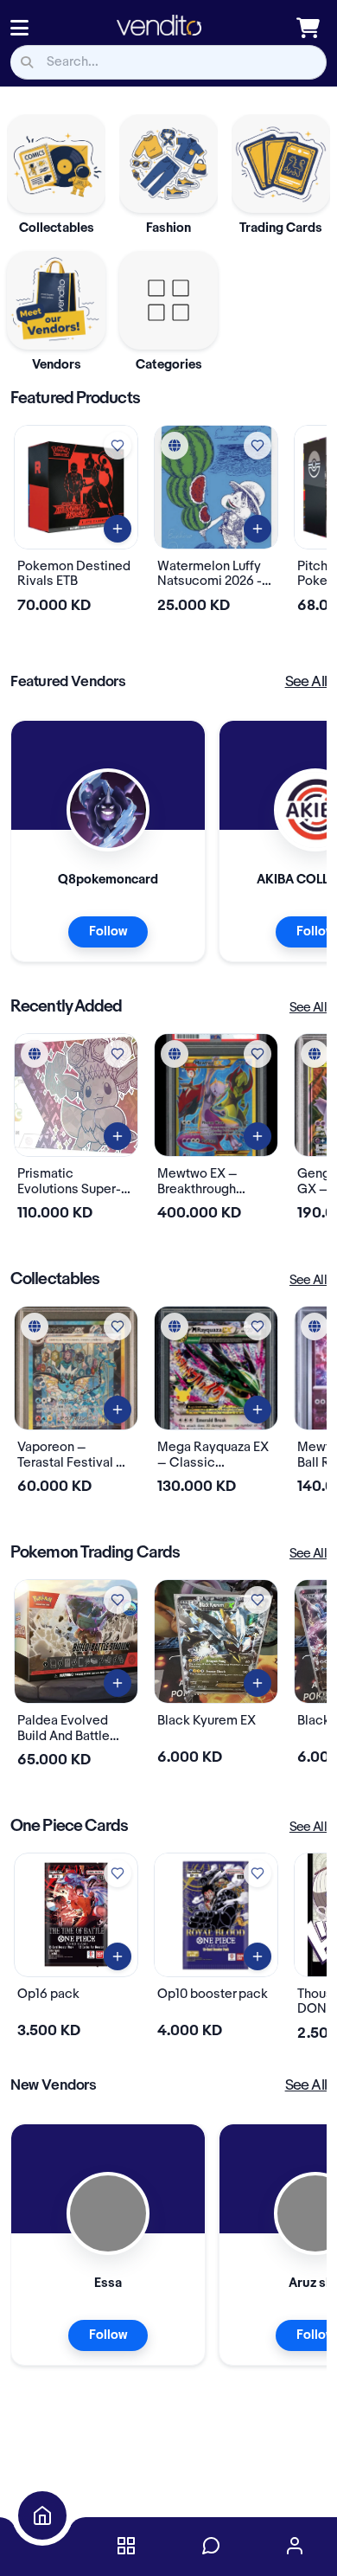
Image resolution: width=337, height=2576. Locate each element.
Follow (108, 932)
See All (306, 682)
